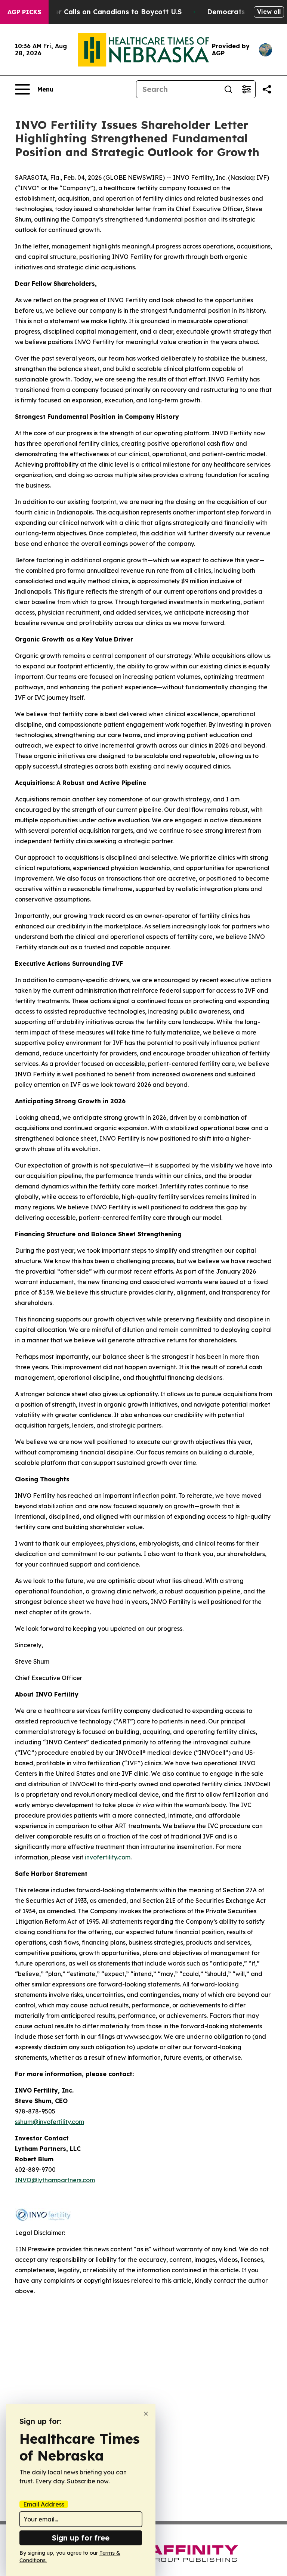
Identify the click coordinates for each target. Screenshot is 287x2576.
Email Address (44, 2504)
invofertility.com (108, 1857)
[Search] (228, 89)
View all (269, 12)
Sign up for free (81, 2538)
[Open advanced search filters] (246, 89)
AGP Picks (24, 12)
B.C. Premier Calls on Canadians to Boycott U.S (101, 12)
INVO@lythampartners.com (55, 2180)
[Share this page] (267, 89)
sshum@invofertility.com (50, 2122)
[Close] (146, 2414)
